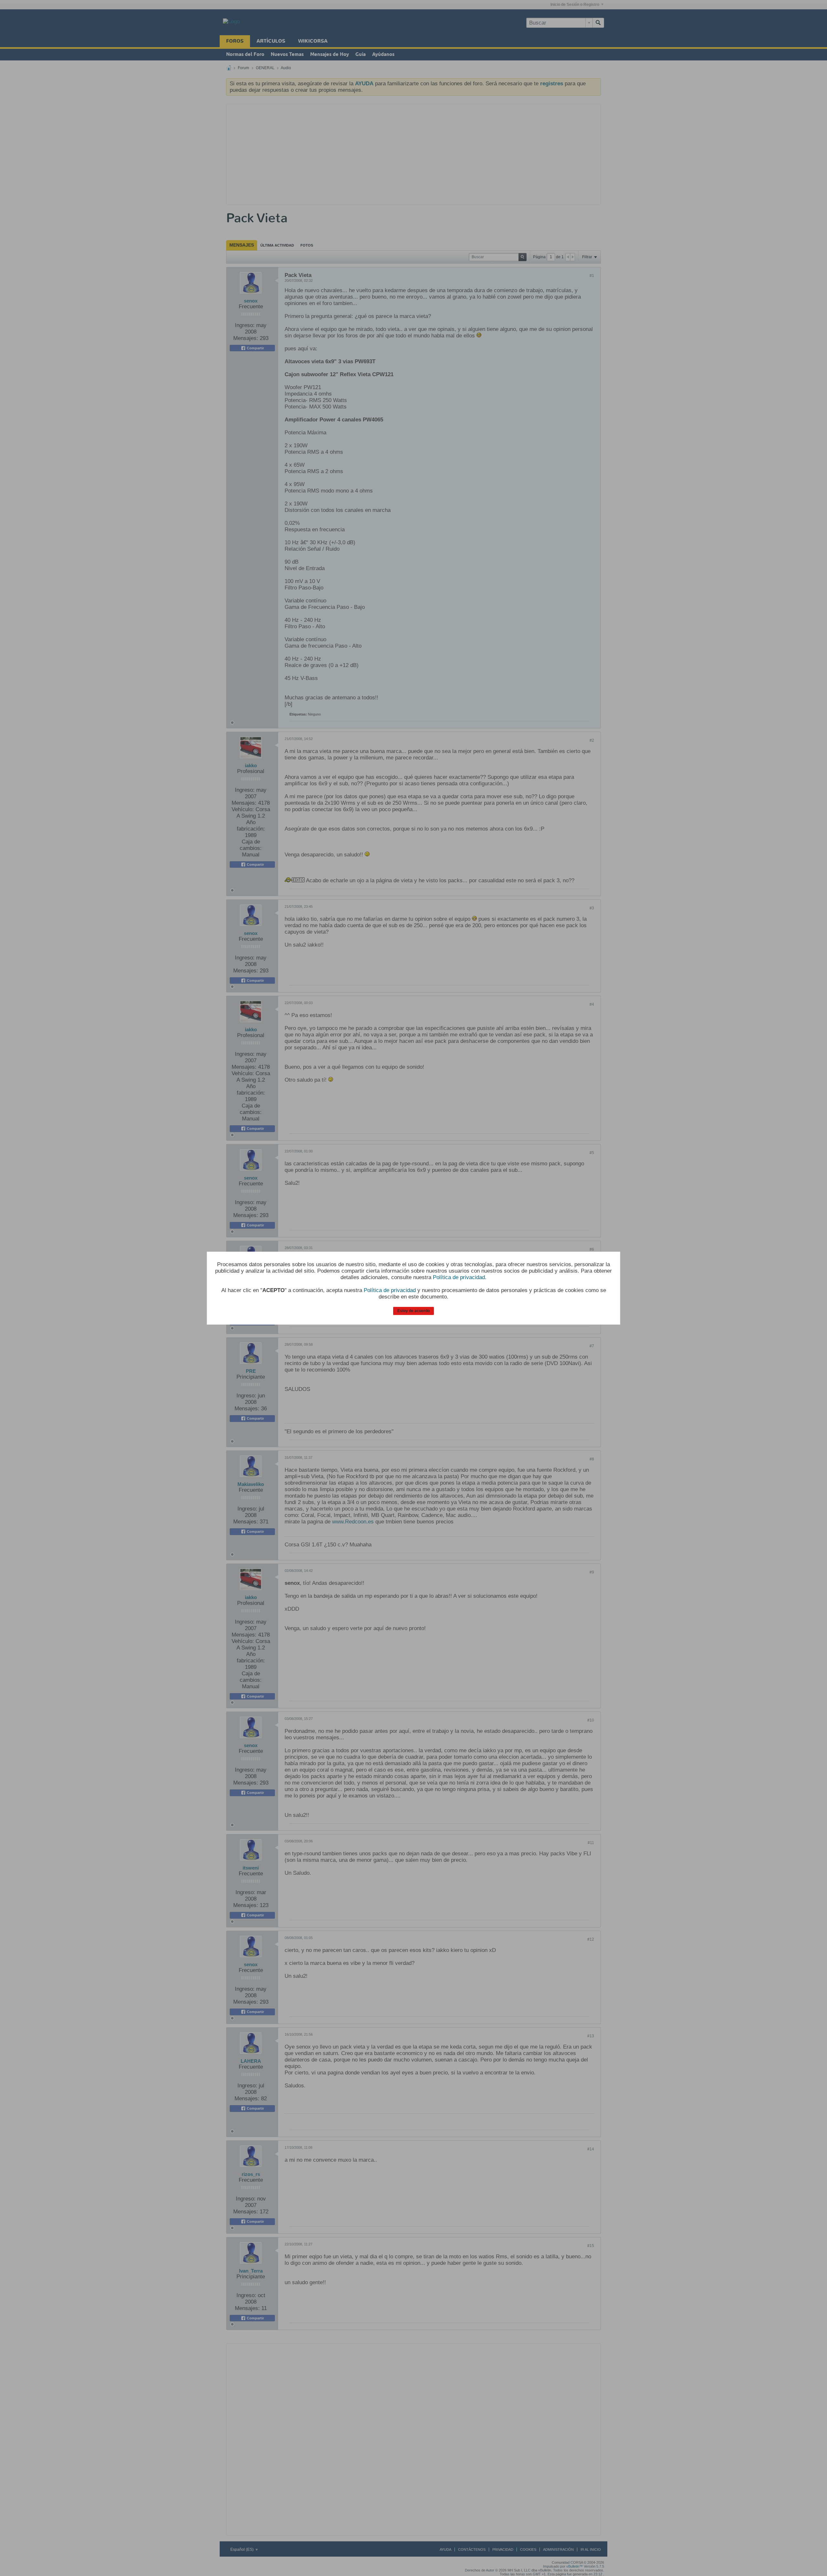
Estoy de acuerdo (413, 1311)
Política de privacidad (459, 1277)
